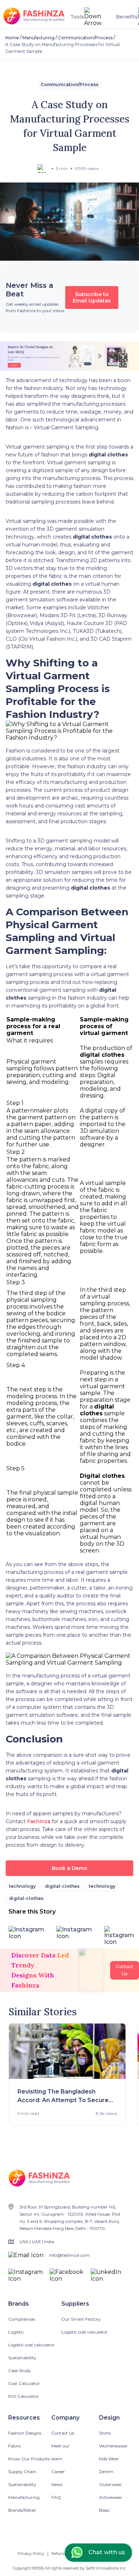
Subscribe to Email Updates (92, 297)
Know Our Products (29, 2459)
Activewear (111, 2497)
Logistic (16, 2332)
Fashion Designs (25, 2433)
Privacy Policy (31, 2554)
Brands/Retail (22, 2510)
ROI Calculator (24, 2396)
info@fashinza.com (69, 2255)
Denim (106, 2472)
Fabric (15, 2446)
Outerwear (110, 2484)
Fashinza (39, 1821)
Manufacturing (38, 38)
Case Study (20, 2370)
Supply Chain (22, 2472)
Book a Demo (69, 1868)
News (57, 2484)
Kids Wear (109, 2459)
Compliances (22, 2319)
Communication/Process (85, 38)
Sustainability (22, 2358)
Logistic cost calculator (31, 2345)
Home (12, 38)
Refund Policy (65, 2554)
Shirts (105, 2433)
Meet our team (60, 2452)
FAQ (56, 2497)
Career (58, 2472)
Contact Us (63, 2433)
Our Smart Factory (81, 2319)
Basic (104, 2510)
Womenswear (113, 2446)
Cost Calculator (24, 2383)
